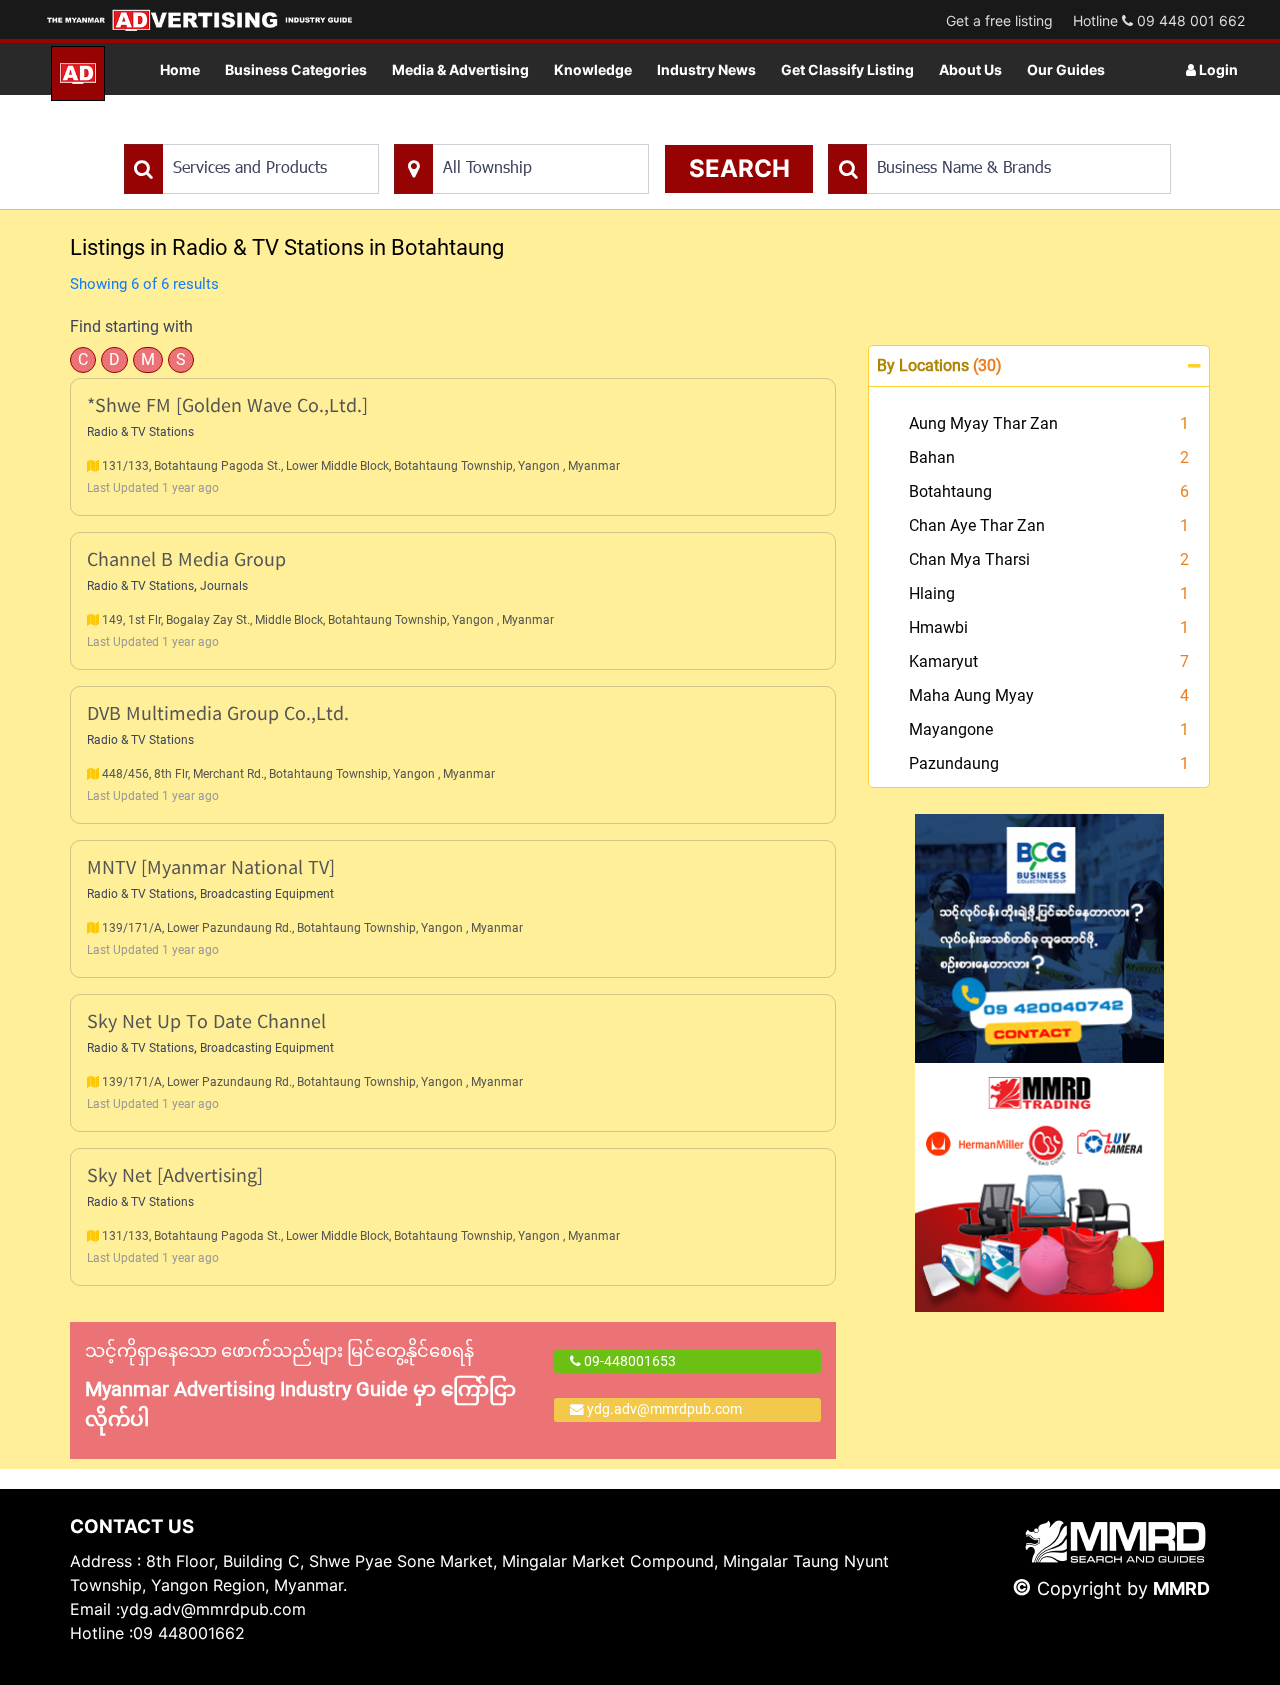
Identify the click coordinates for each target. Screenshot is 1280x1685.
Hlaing (932, 593)
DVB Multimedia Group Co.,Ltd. (218, 715)
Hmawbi (938, 627)
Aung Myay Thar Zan (983, 423)
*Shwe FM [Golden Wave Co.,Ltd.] (227, 407)
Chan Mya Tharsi (969, 559)
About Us (970, 69)
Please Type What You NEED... (217, 133)
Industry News (706, 69)
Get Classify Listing (847, 69)
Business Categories (296, 69)
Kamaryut (943, 661)
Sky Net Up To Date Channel (206, 1023)
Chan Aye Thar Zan (977, 525)
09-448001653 (628, 1361)
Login (1217, 69)
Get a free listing (999, 20)
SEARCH (739, 168)
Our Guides (1066, 69)
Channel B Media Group (186, 561)
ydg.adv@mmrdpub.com (664, 1409)
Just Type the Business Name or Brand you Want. (978, 133)
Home (180, 69)
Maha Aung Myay (971, 695)
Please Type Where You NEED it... (497, 133)
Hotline (1159, 20)
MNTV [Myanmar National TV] (211, 869)
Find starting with (131, 326)
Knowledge (593, 69)
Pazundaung (954, 763)
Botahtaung (950, 491)
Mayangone (951, 729)
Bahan (932, 457)
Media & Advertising (460, 69)
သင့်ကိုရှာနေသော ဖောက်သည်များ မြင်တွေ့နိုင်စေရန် (300, 1385)
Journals (224, 586)
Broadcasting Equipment (267, 894)
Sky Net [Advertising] (175, 1177)
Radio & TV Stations (140, 432)
